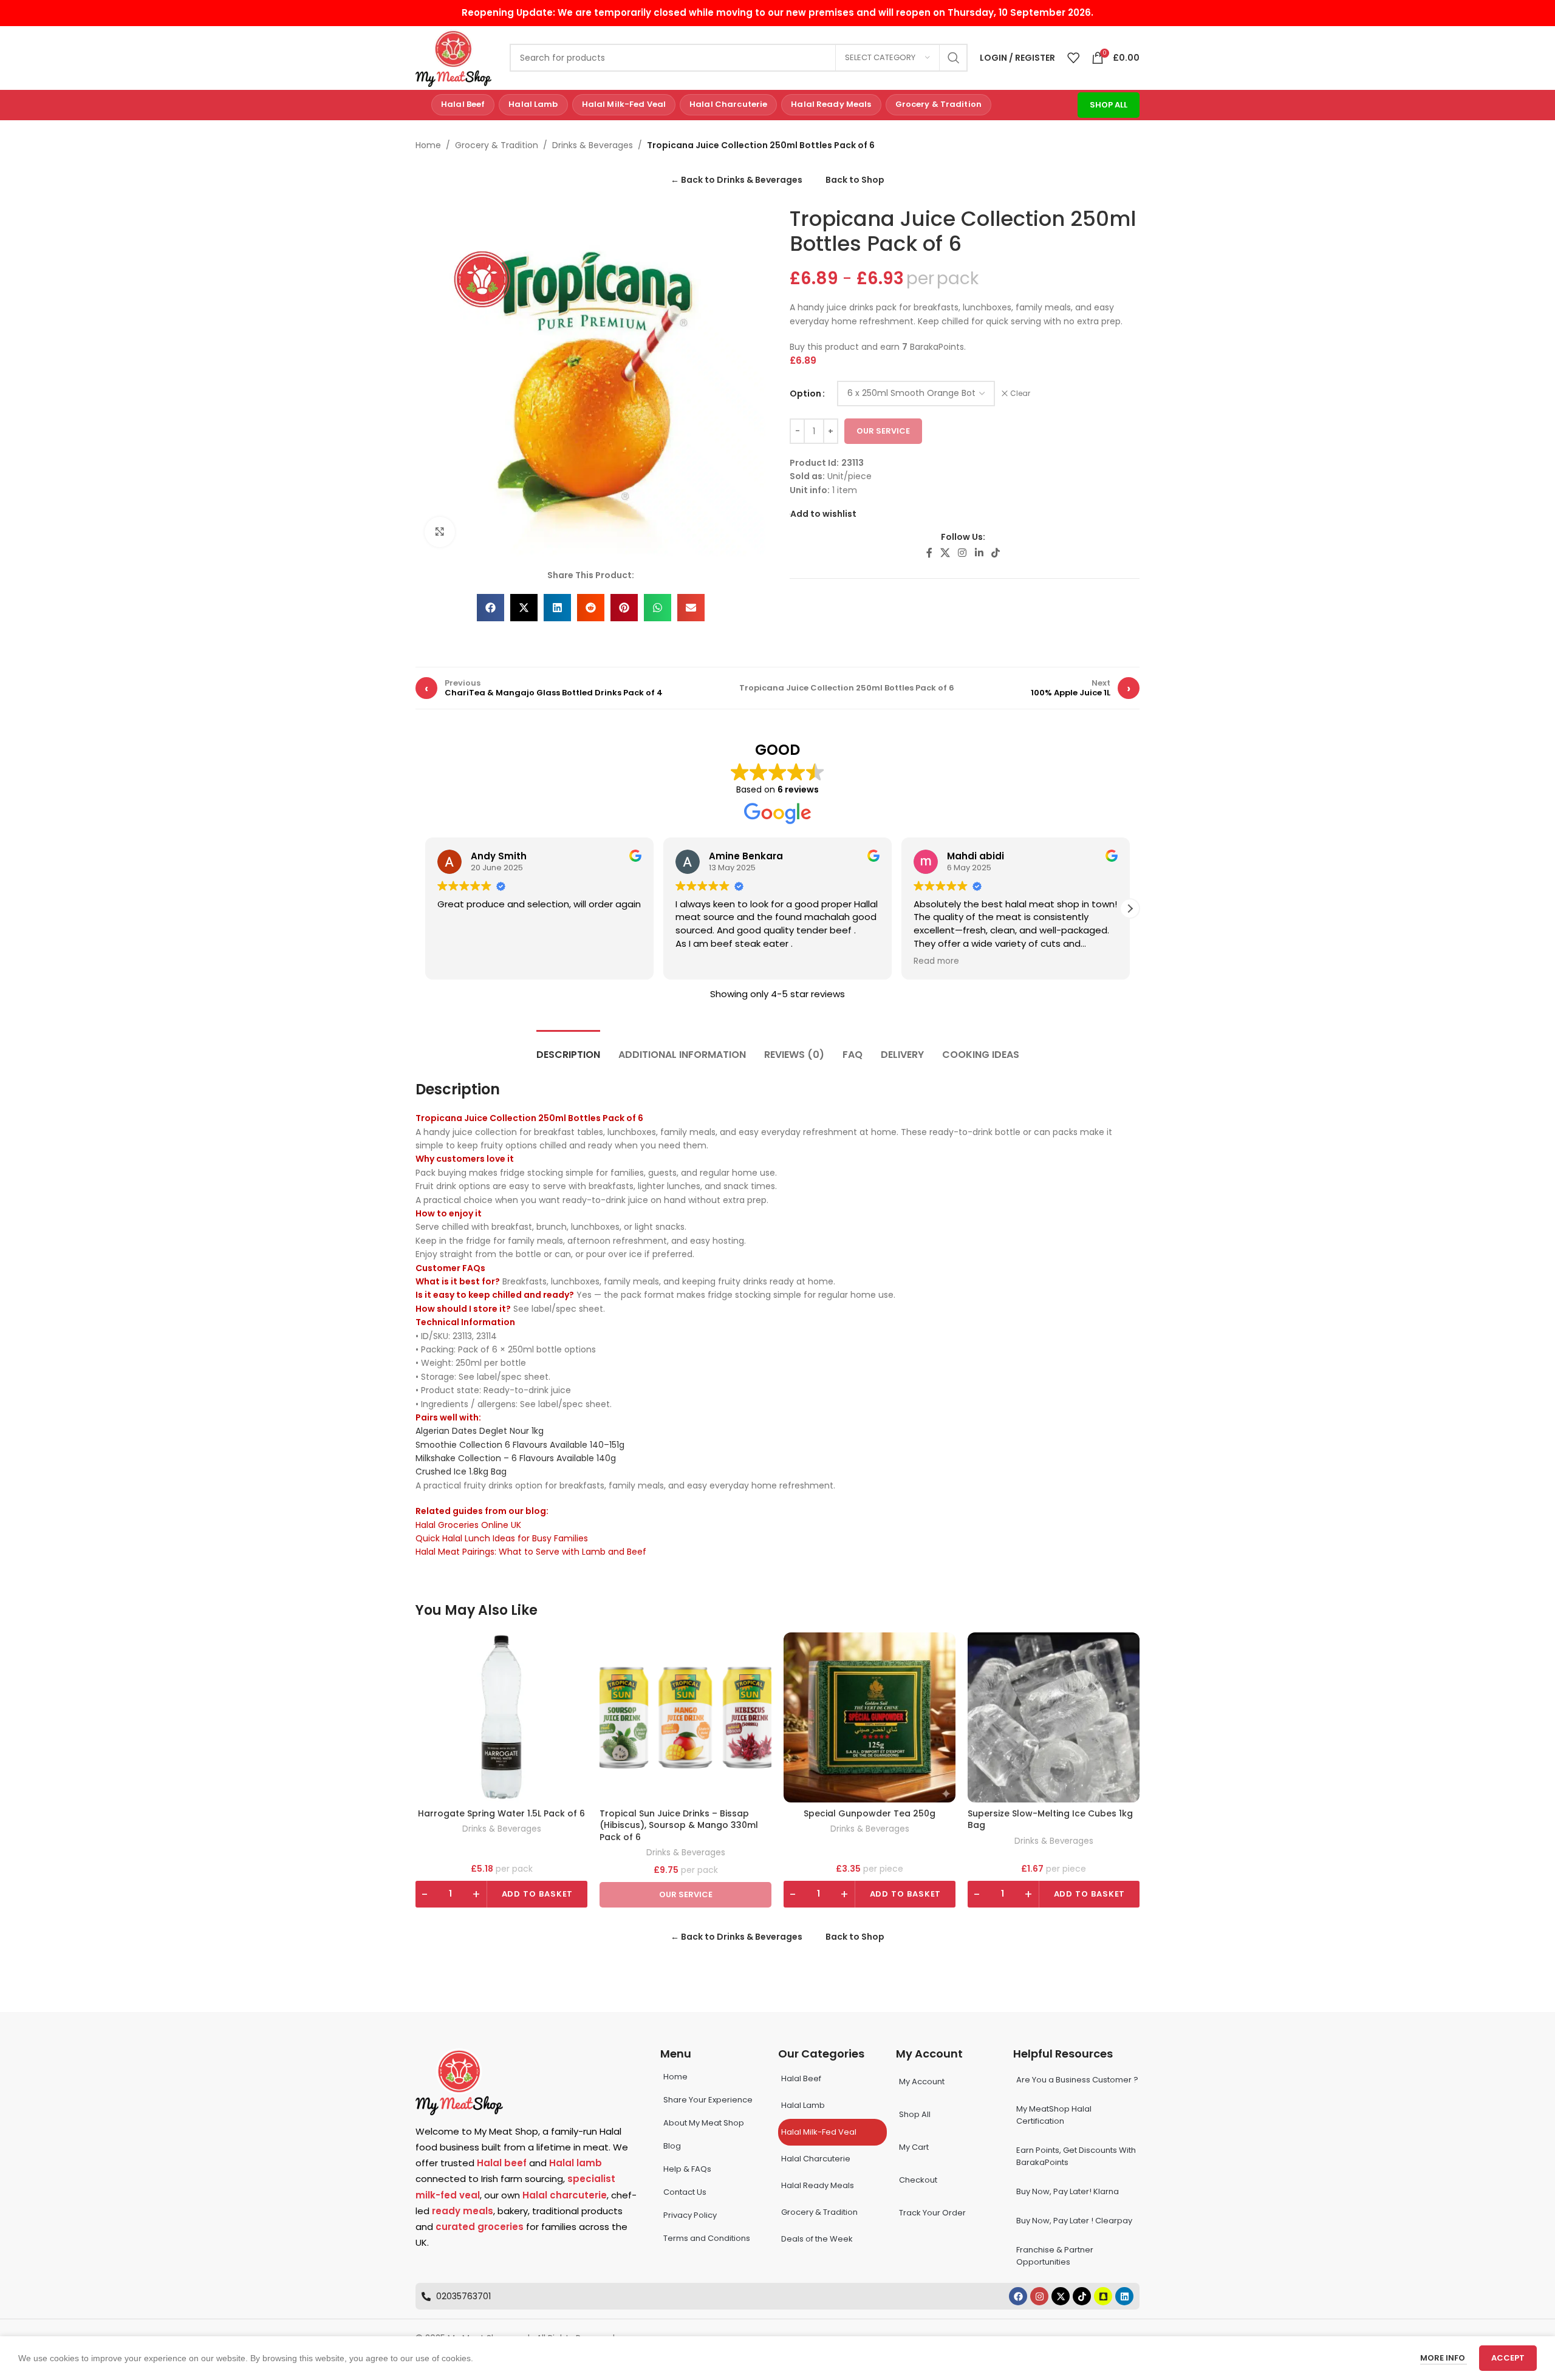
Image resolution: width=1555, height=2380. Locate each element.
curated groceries (480, 2227)
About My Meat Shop (704, 2123)
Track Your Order (932, 2213)
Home (428, 145)
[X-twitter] (1061, 2296)
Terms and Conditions (707, 2238)
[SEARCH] (954, 58)
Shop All (1109, 105)
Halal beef (502, 2163)
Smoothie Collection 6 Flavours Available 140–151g (520, 1445)
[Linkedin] (1124, 2296)
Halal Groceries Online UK (468, 1525)
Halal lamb (576, 2163)
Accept (1508, 2358)
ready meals (463, 2211)
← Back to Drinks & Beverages (736, 180)
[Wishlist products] (1073, 58)
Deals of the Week (817, 2239)
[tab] (568, 1048)
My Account (922, 2082)
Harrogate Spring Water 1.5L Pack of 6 (501, 1814)
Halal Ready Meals (831, 104)
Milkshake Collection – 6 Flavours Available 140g (516, 1458)
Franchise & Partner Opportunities (1055, 2256)
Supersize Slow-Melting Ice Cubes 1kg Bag (1050, 1820)
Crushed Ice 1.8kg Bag (461, 1471)
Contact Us (685, 2192)
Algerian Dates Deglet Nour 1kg (480, 1431)
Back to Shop (855, 180)
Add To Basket (538, 1894)
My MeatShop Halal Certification (1054, 2115)
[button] (490, 608)
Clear (1020, 394)
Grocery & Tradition (938, 104)
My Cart (914, 2147)
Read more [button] (936, 961)
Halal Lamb (533, 104)
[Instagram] (1039, 2296)
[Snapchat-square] (1103, 2296)
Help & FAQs (687, 2169)
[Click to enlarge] (440, 532)
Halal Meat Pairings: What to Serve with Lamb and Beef (531, 1552)
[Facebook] (1018, 2296)
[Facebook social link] (929, 554)
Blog (672, 2146)
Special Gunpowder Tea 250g (870, 1814)
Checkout (918, 2180)
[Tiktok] (1082, 2296)
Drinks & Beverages (593, 145)
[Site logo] (453, 57)
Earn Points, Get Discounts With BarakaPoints (1076, 2156)
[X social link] (945, 554)
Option (805, 394)
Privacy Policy (690, 2215)
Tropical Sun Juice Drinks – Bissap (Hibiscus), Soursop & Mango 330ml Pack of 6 (679, 1826)
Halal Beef (463, 104)
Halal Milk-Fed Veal (624, 104)
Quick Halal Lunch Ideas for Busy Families (502, 1538)
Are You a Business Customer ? (1077, 2080)
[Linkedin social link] (979, 554)
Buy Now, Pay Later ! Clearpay (1074, 2221)
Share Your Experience (708, 2100)
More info (1444, 2358)
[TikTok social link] (995, 554)
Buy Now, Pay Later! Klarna (1068, 2191)
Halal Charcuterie (728, 104)
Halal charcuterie (565, 2195)
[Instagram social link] (962, 554)
